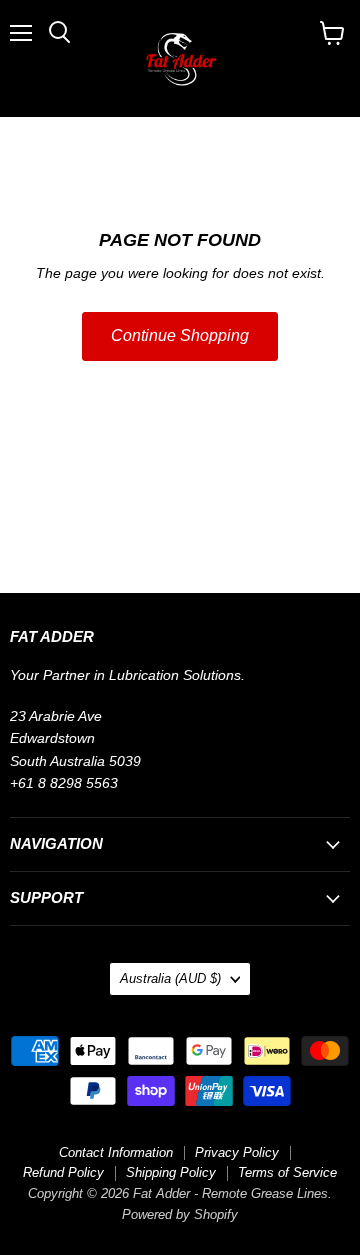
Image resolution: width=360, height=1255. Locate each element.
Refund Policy (63, 1172)
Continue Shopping (180, 335)
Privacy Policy (237, 1152)
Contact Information (116, 1152)
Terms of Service (287, 1172)
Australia (170, 978)
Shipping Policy (171, 1172)
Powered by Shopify (180, 1214)
